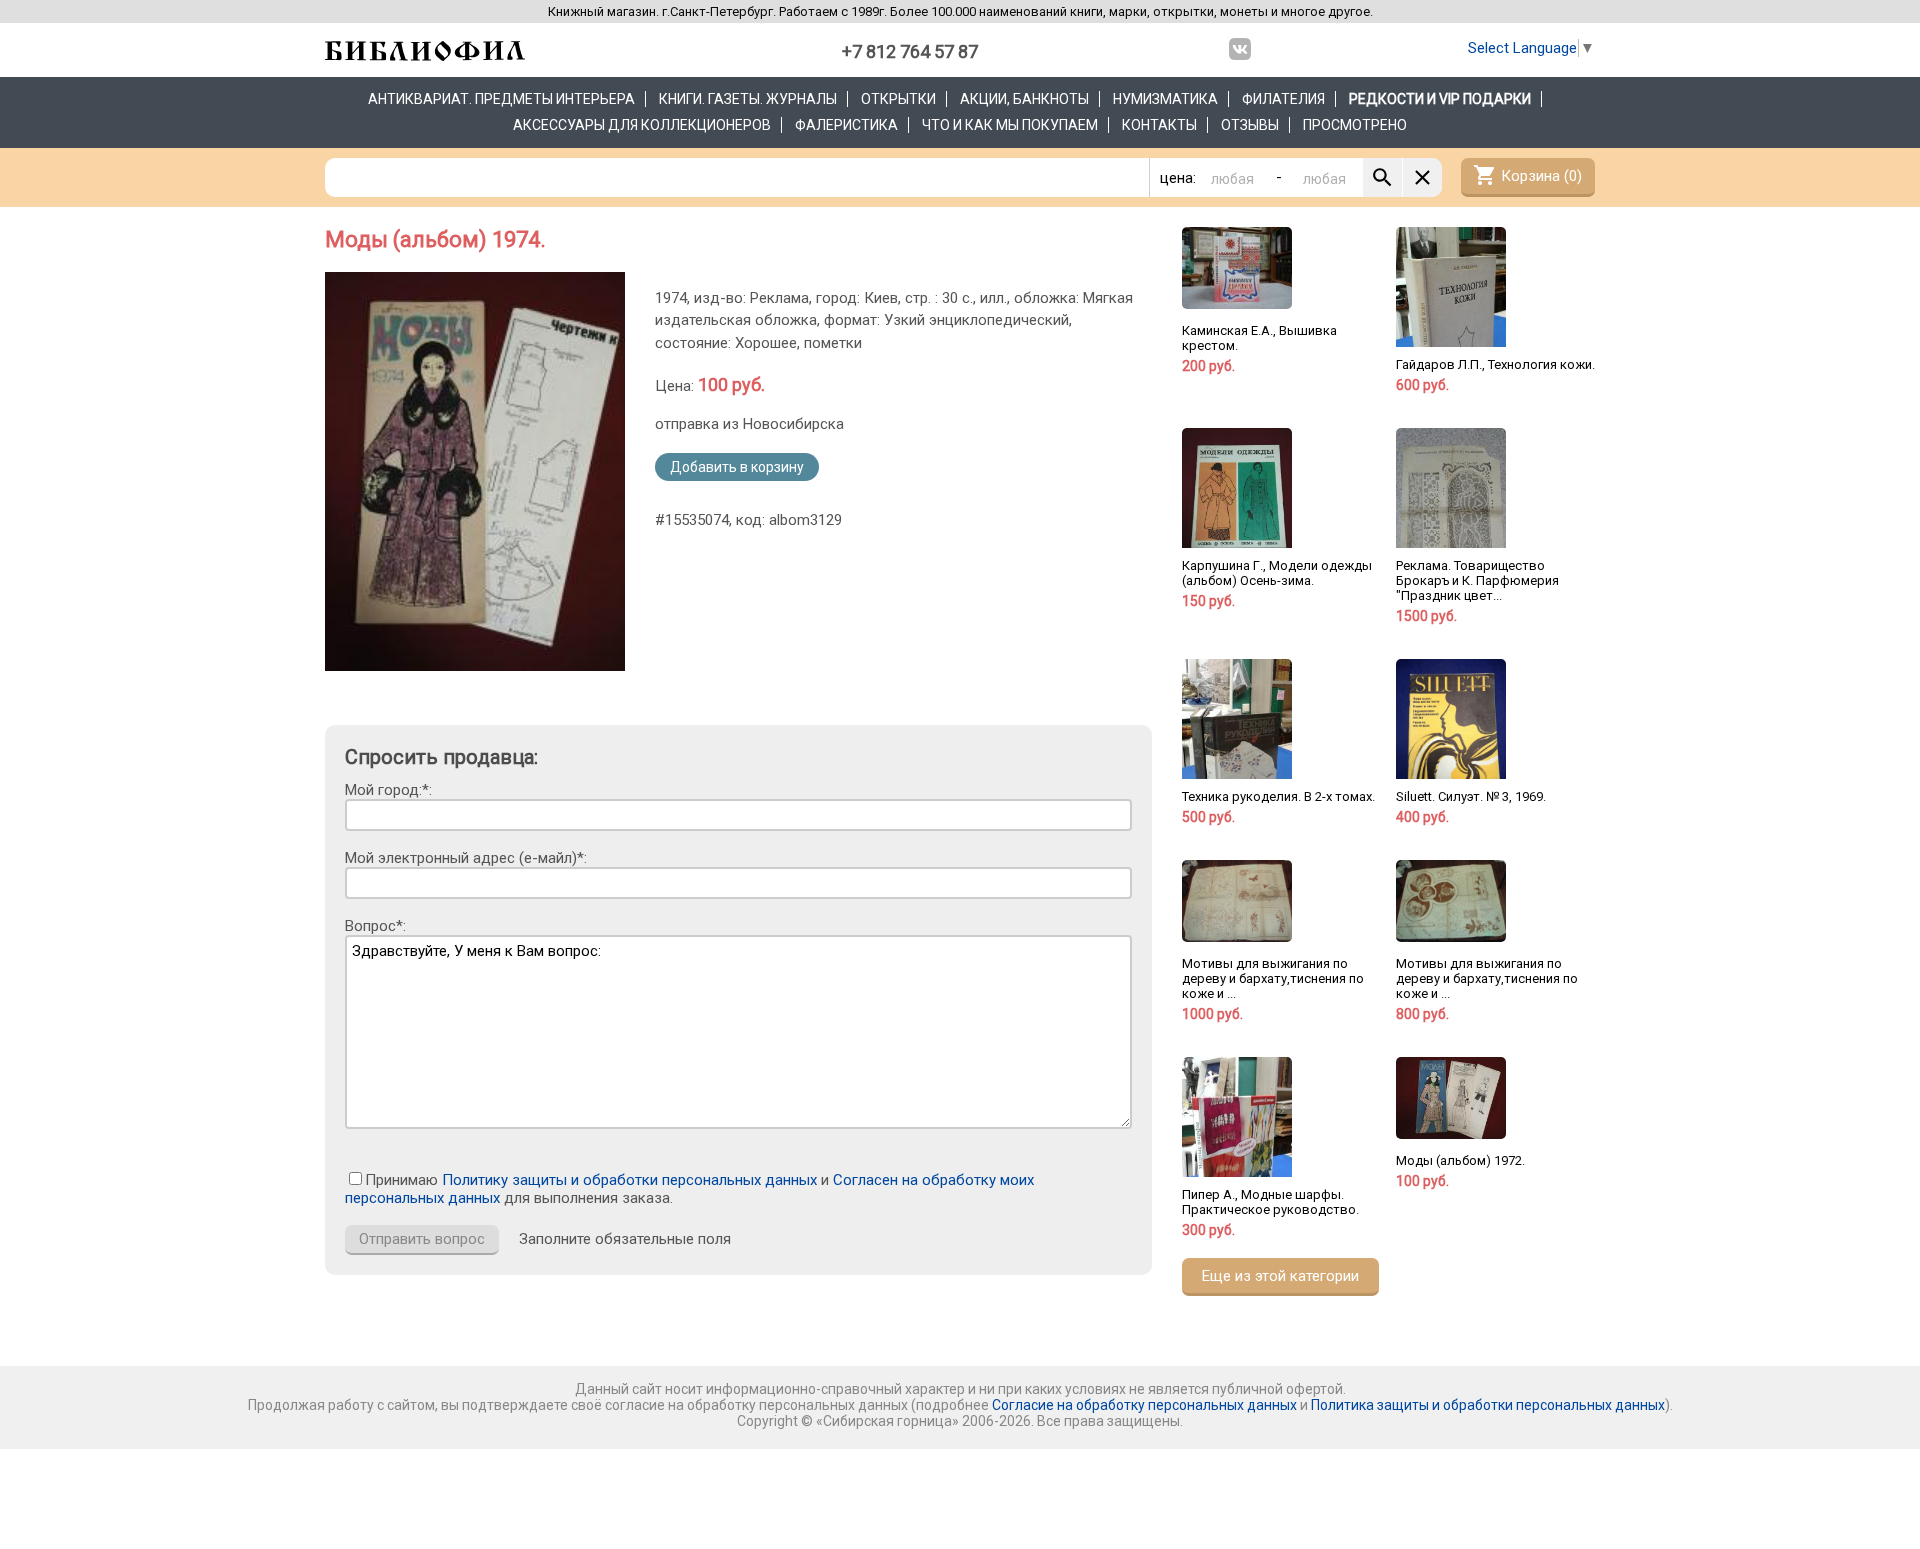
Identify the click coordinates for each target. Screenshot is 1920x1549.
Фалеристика (846, 125)
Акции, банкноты (1024, 99)
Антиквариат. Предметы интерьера (501, 99)
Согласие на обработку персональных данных (1144, 1405)
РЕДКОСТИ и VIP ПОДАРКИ (1440, 99)
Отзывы (1250, 125)
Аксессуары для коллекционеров (642, 125)
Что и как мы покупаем (1010, 125)
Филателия (1283, 99)
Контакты (1159, 125)
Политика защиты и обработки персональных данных (1488, 1405)
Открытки (898, 99)
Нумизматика (1165, 99)
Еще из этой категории (1280, 1276)
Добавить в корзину (737, 467)
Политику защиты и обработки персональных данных (629, 1180)
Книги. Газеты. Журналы (748, 99)
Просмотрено (1355, 125)
